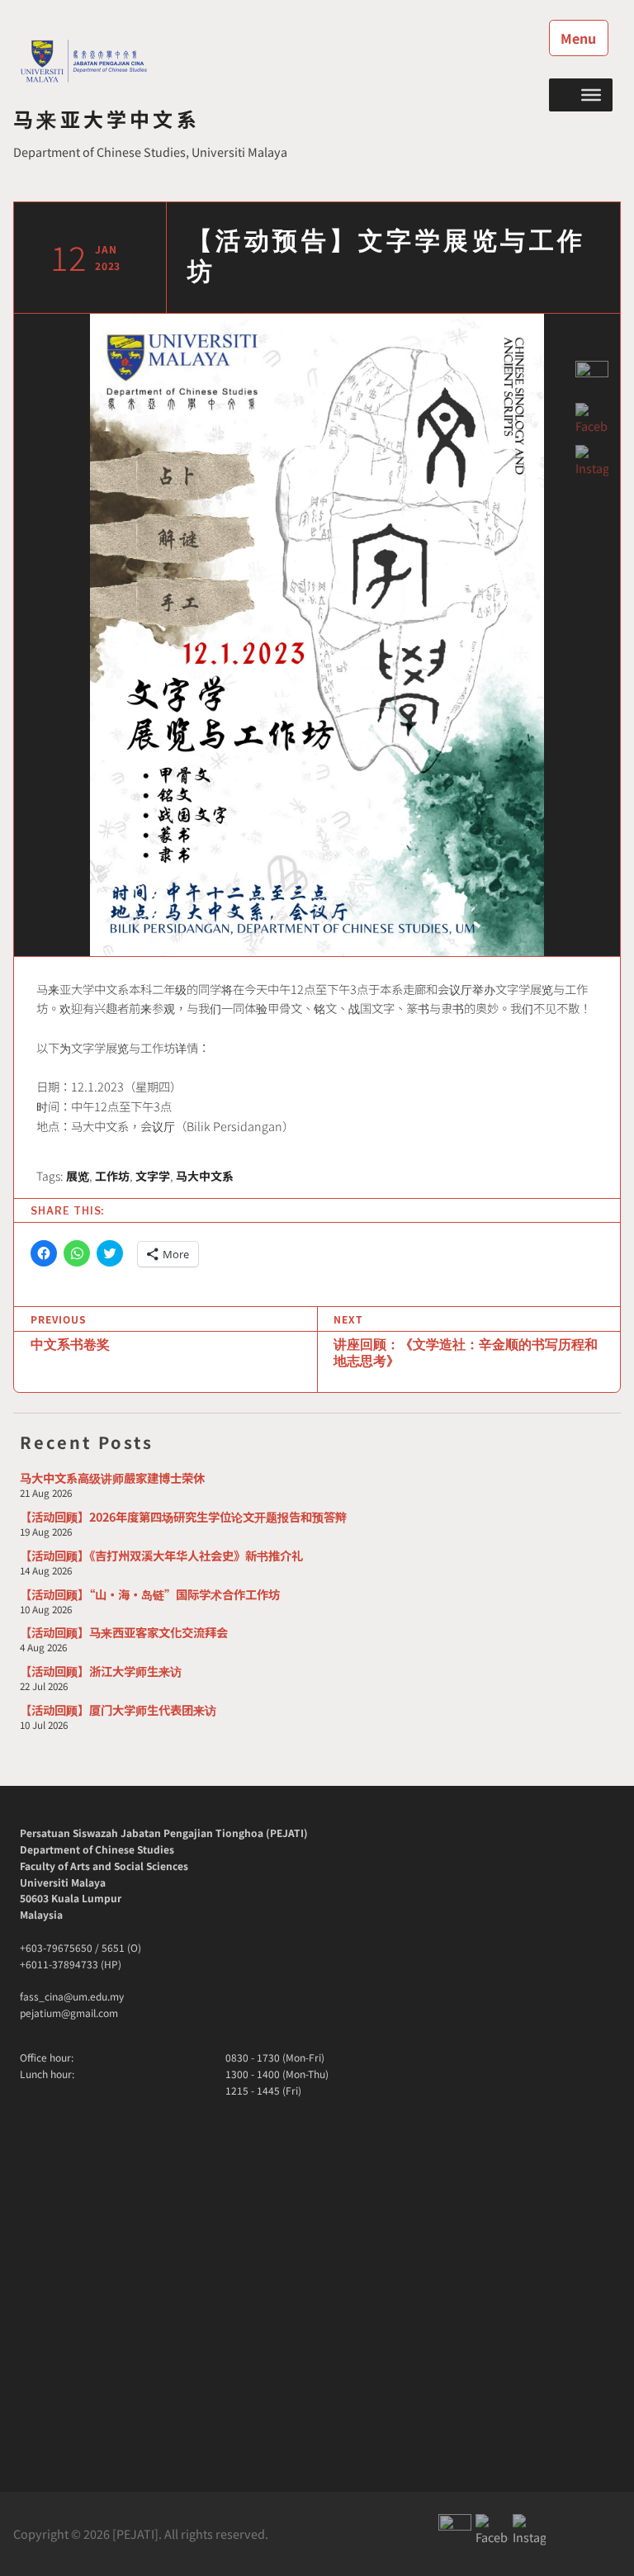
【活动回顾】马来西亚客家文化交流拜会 (124, 1632)
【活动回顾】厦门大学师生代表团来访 (118, 1709)
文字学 (153, 1176)
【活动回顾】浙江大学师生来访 (101, 1671)
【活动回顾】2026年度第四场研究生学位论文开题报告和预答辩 (183, 1516)
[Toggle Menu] (591, 94)
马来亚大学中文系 (106, 118)
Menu (578, 38)
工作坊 (112, 1176)
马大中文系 (205, 1176)
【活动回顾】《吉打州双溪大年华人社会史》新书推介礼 (161, 1555)
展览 (78, 1176)
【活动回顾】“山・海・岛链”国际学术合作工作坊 (150, 1594)
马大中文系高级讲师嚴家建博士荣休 (112, 1477)
